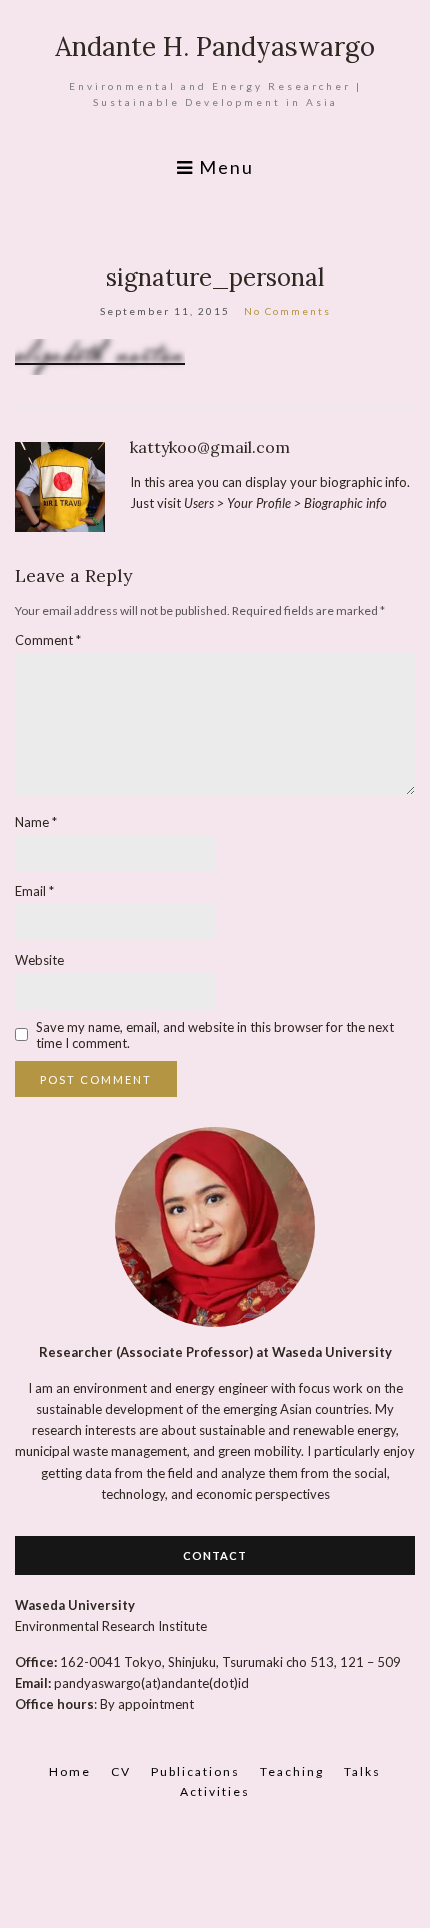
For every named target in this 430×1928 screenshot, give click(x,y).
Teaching (292, 1771)
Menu (224, 167)
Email (34, 891)
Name (36, 822)
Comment (48, 640)
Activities (215, 1791)
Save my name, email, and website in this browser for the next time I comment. (215, 1035)
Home (70, 1771)
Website (39, 960)
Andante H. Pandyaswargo (215, 46)
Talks (362, 1771)
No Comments (287, 311)
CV (121, 1771)
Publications (195, 1771)
